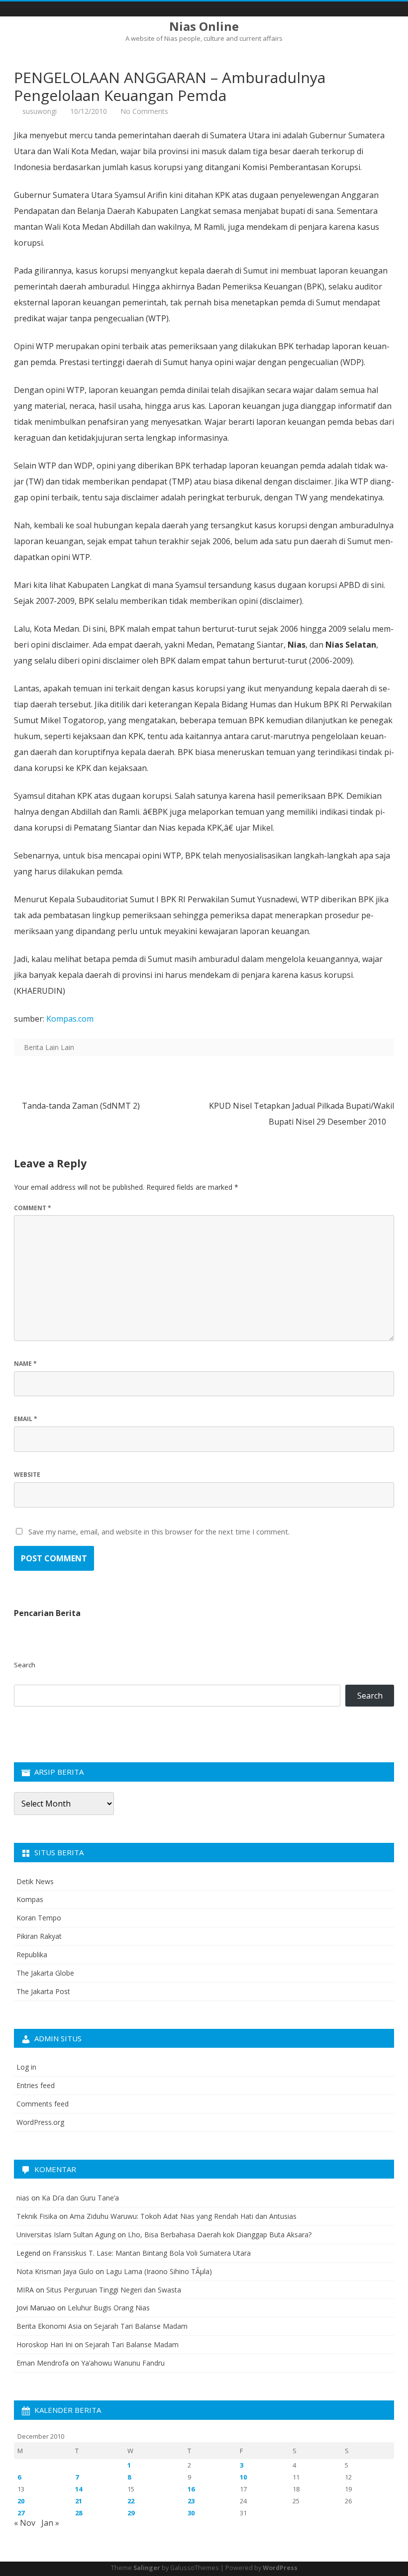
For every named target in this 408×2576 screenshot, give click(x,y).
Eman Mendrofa (43, 2363)
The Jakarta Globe (45, 1973)
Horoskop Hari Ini (45, 2344)
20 (21, 2501)
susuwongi (40, 111)
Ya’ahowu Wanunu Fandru (123, 2363)
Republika (32, 1955)
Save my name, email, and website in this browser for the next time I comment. (159, 1532)
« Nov (25, 2523)
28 (79, 2513)
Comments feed (43, 2104)
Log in (26, 2067)
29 (131, 2513)
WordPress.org (40, 2122)
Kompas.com (70, 1019)
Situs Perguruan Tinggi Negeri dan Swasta (114, 2290)
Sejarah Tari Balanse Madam (141, 2326)
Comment (33, 1208)
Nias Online (204, 26)
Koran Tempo (39, 1918)
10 (243, 2477)
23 (191, 2501)
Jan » (50, 2523)
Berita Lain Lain (49, 1047)
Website (27, 1475)
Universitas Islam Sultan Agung (66, 2235)
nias (23, 2198)
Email (26, 1419)
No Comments (144, 111)
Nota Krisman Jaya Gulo (55, 2271)
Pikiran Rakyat (39, 1936)
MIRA (25, 2290)
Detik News (35, 1881)
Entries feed (36, 2085)
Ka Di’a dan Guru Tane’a (80, 2198)
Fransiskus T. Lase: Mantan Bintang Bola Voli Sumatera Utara (152, 2253)
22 (131, 2501)
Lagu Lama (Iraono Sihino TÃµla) (159, 2271)
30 (191, 2513)
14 (79, 2489)
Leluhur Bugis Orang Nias (109, 2308)
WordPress (280, 2568)
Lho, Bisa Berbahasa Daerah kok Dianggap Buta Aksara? (220, 2235)
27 (21, 2513)
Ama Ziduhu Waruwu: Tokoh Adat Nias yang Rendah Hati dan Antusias (183, 2216)
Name (25, 1364)
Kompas (30, 1899)
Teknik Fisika (37, 2216)
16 (191, 2489)
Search (25, 1665)
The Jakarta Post (43, 1991)
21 (79, 2501)
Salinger (147, 2568)
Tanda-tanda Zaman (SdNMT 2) (80, 1106)
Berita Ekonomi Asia (49, 2326)
